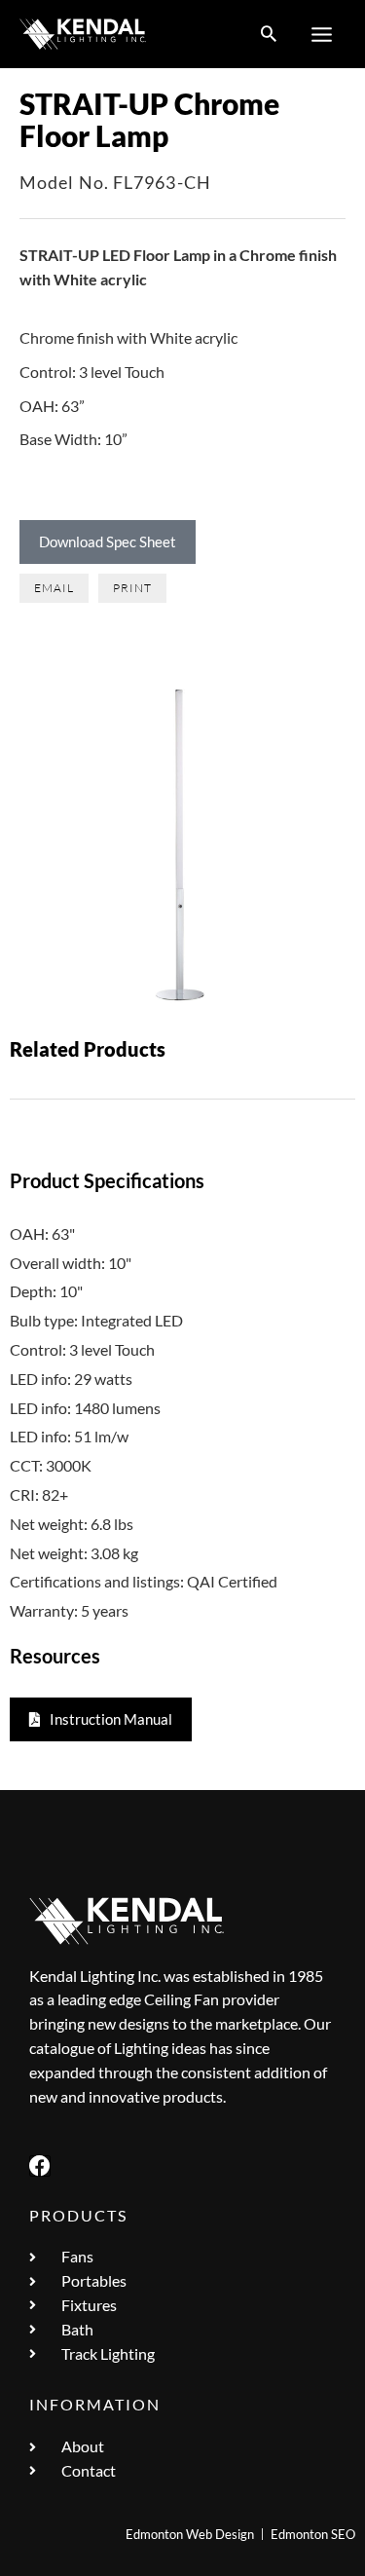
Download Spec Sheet (108, 541)
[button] (269, 35)
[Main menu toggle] (322, 34)
